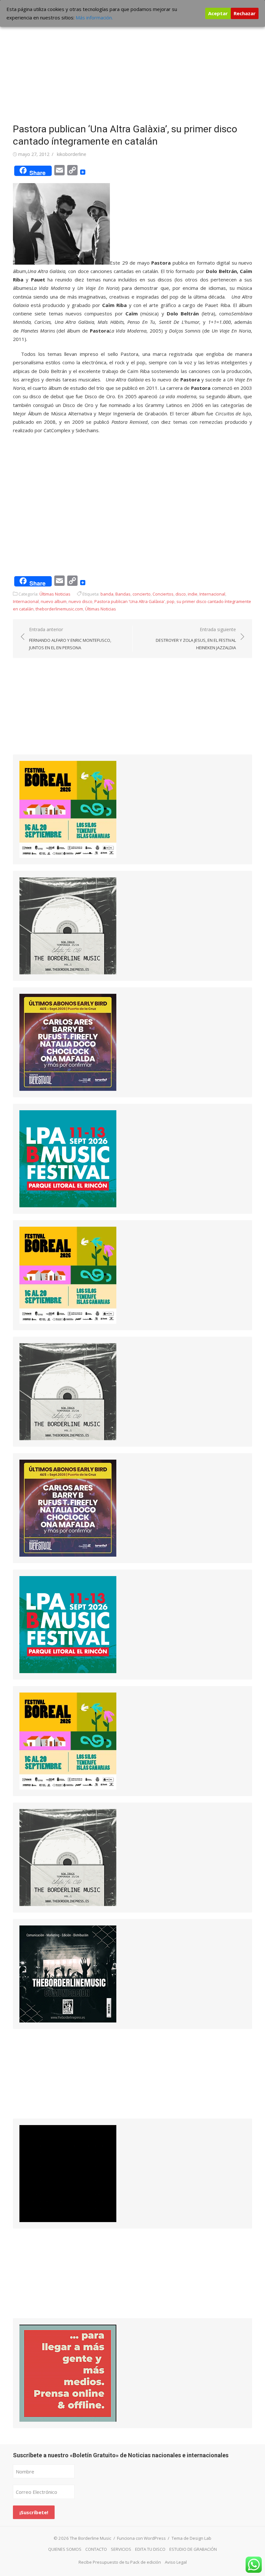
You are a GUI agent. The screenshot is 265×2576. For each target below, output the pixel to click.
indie (193, 594)
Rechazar (245, 13)
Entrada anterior (70, 638)
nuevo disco (80, 601)
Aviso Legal (176, 2562)
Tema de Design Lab (191, 2538)
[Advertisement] (132, 65)
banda (107, 594)
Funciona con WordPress (141, 2538)
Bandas (123, 594)
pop (171, 601)
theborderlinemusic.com (59, 609)
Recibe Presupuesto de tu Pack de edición (120, 2562)
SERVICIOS (121, 2549)
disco (181, 594)
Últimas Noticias (55, 594)
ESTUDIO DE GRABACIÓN (193, 2549)
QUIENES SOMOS (65, 2549)
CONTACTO (96, 2549)
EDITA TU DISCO (150, 2549)
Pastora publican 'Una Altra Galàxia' (130, 601)
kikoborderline (72, 154)
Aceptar (218, 13)
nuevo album (54, 601)
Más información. (94, 17)
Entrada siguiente (196, 638)
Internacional (212, 594)
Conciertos (163, 594)
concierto (142, 594)
